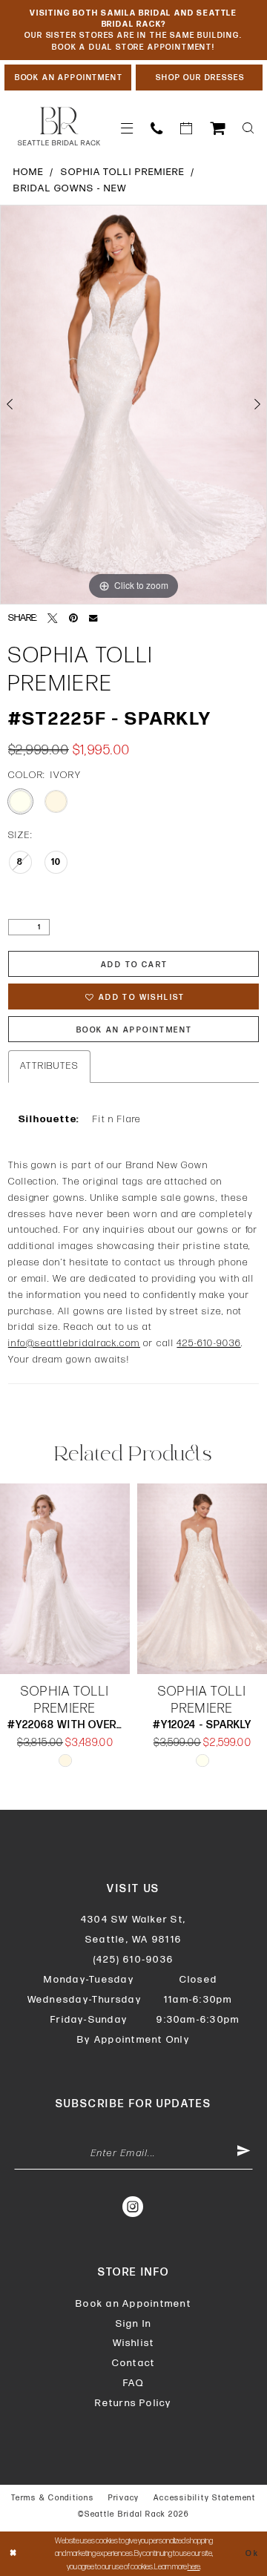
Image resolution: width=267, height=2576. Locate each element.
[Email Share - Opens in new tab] (93, 618)
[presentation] (65, 1579)
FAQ (134, 2383)
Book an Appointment (133, 2304)
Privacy (124, 2498)
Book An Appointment (135, 1030)
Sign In (134, 2324)
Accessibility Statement (204, 2498)
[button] (127, 128)
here (194, 2567)
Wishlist (134, 2343)
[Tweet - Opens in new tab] (52, 619)
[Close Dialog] (13, 2554)
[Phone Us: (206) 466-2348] (156, 128)
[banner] (59, 126)
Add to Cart (134, 965)
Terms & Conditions (53, 2498)
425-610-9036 (208, 1343)
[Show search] (248, 128)
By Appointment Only (133, 2040)
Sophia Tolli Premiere (123, 172)
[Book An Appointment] (186, 128)
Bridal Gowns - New (70, 188)
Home (29, 172)
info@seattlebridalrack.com (74, 1343)
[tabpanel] (133, 405)
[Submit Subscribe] (244, 2153)
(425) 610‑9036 (133, 1960)
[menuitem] (127, 128)
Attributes (49, 1066)
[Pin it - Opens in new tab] (73, 619)
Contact (134, 2363)
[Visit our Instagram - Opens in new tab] (133, 2207)
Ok (252, 2553)
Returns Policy (133, 2403)
